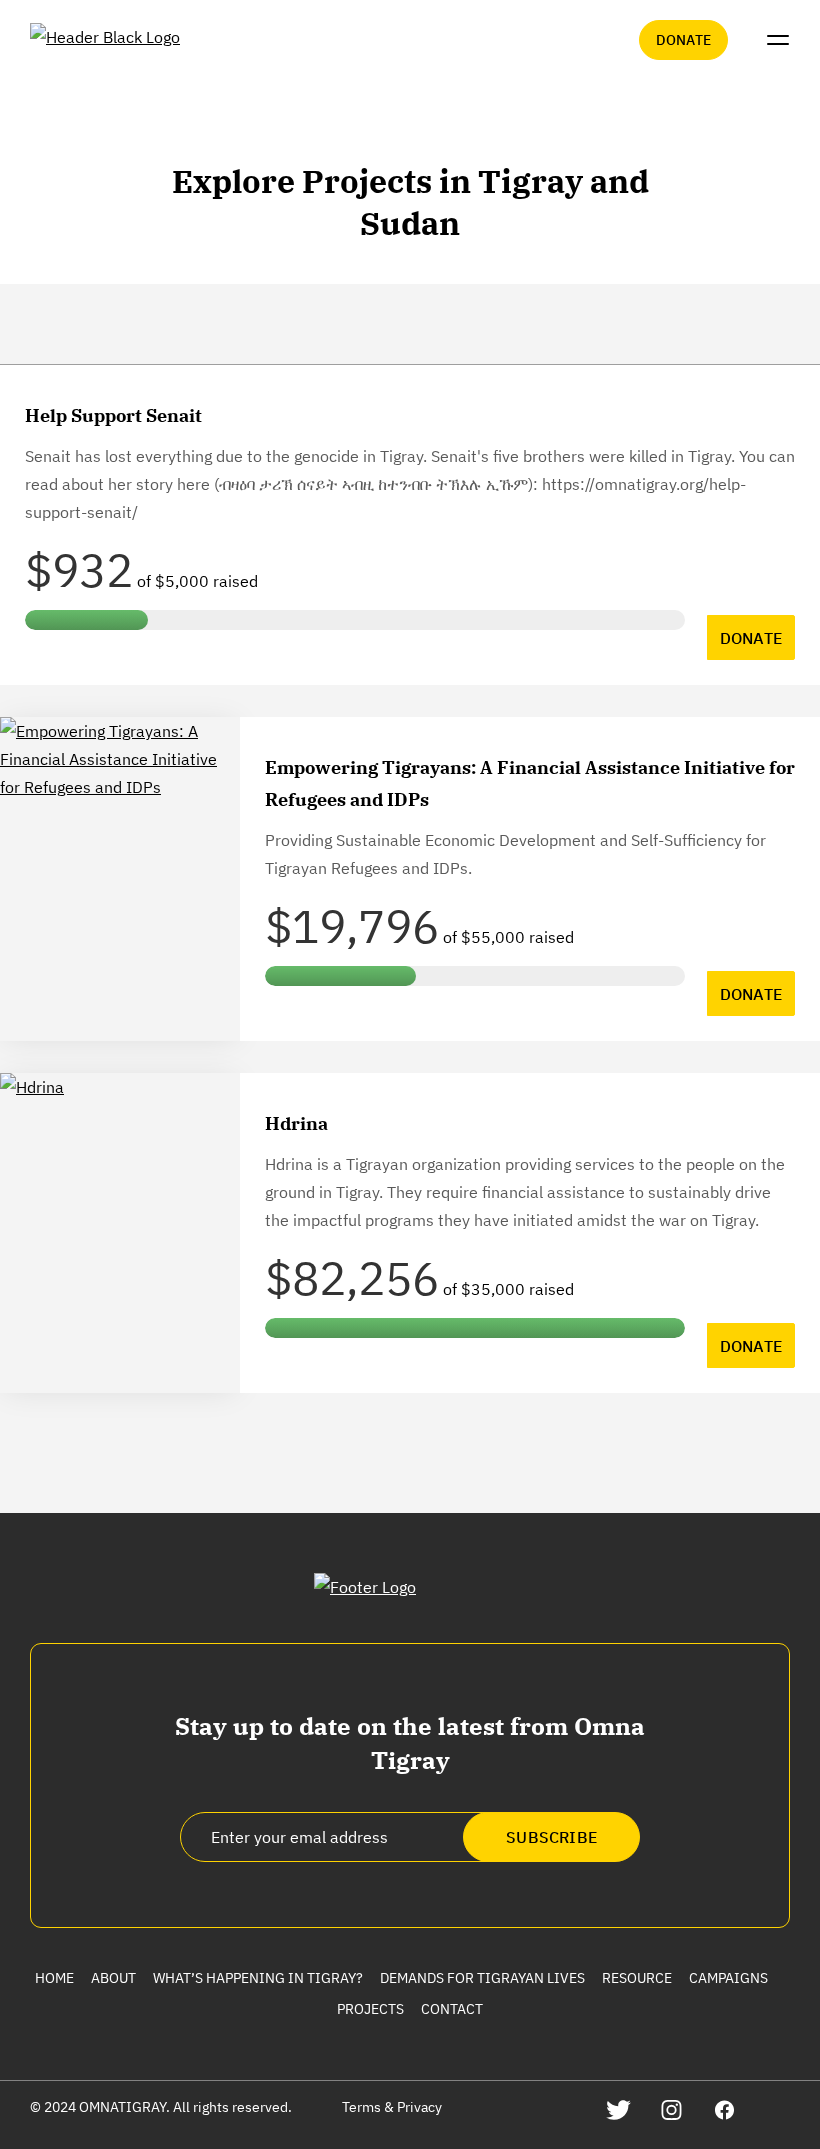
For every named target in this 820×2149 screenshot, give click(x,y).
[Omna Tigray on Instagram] (671, 2109)
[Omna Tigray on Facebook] (724, 2109)
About (113, 1978)
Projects (370, 2009)
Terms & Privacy (392, 2107)
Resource (637, 1978)
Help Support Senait (113, 415)
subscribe (551, 1837)
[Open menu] (778, 40)
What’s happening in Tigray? (258, 1978)
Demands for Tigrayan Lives (482, 1978)
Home (54, 1978)
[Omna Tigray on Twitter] (618, 2109)
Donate (683, 40)
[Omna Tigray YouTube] (777, 2109)
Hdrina (296, 1123)
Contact (452, 2009)
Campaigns (728, 1978)
